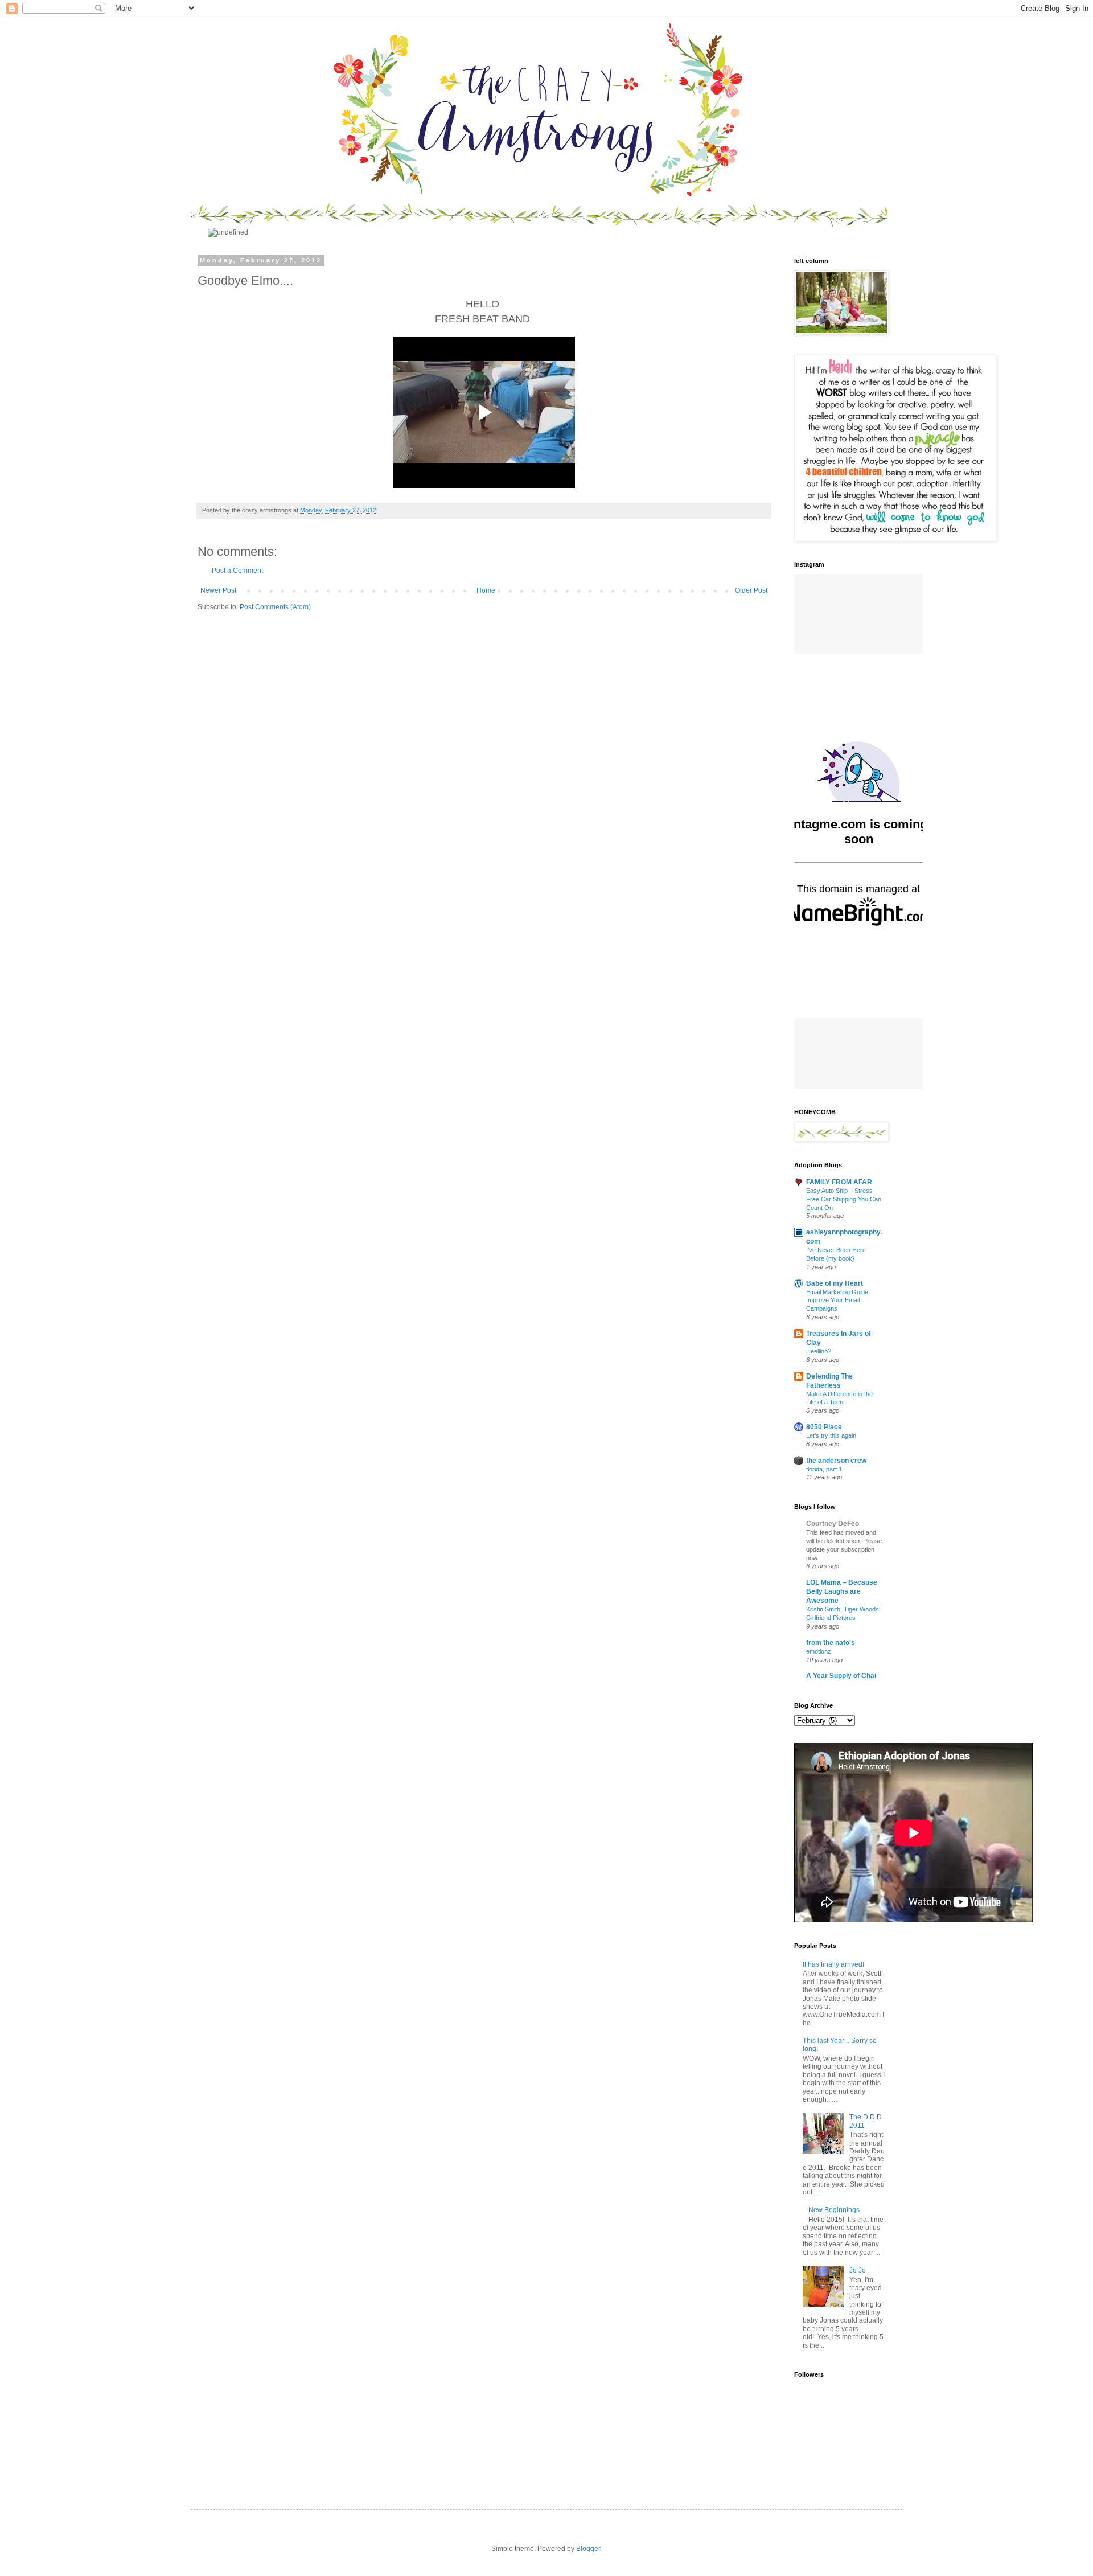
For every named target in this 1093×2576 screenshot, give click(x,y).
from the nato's (831, 1643)
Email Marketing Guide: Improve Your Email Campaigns (838, 1301)
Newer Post (218, 590)
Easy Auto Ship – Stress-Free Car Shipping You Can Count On (844, 1199)
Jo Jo (858, 2270)
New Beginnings (834, 2210)
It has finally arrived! (833, 1964)
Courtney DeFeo (833, 1524)
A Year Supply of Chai (841, 1676)
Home (486, 590)
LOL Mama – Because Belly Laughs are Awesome (842, 1591)
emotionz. (819, 1651)
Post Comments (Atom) (275, 607)
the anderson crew (836, 1461)
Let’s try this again (831, 1435)
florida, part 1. (825, 1469)
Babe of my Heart (835, 1283)
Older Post (751, 590)
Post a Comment (237, 571)
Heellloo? (819, 1351)
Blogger (588, 2549)
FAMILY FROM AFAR (839, 1182)
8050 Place (824, 1427)
